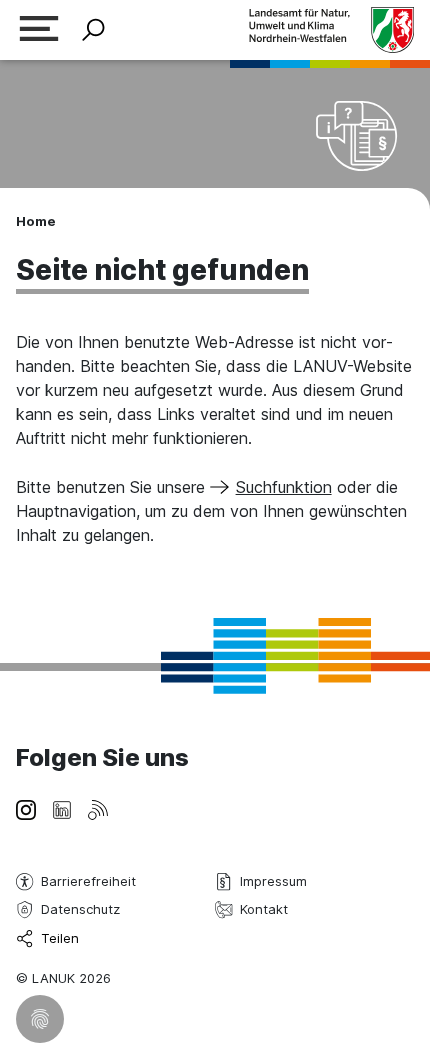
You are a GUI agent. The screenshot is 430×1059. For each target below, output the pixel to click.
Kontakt (264, 909)
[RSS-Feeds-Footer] (98, 808)
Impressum (273, 881)
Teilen (60, 938)
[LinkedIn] (62, 808)
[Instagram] (26, 808)
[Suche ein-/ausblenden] (93, 30)
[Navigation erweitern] (39, 30)
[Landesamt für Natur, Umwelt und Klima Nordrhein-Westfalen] (331, 29)
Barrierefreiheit (88, 881)
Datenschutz (80, 909)
